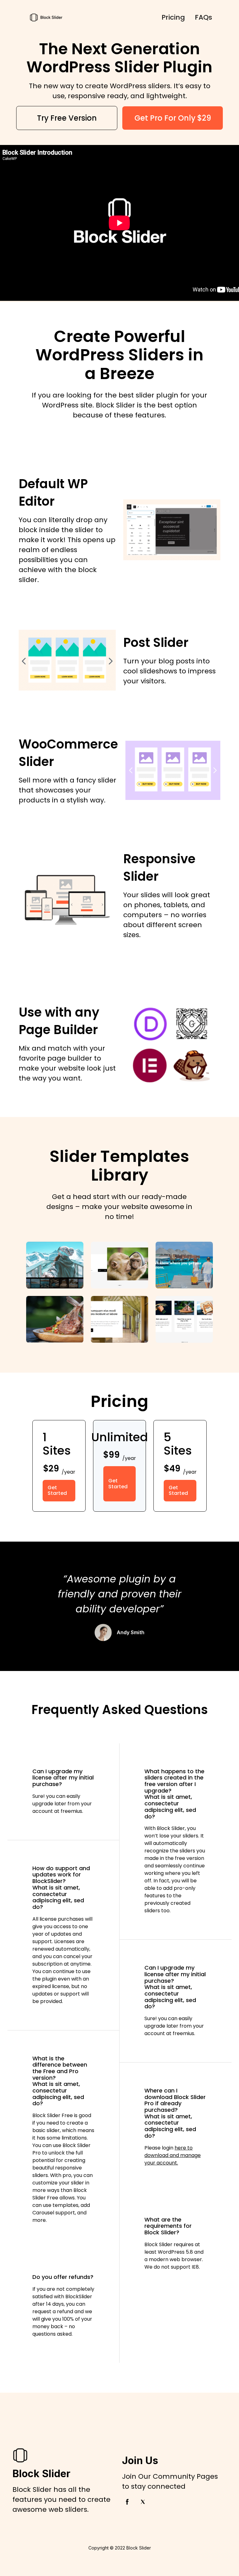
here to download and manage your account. (173, 2155)
